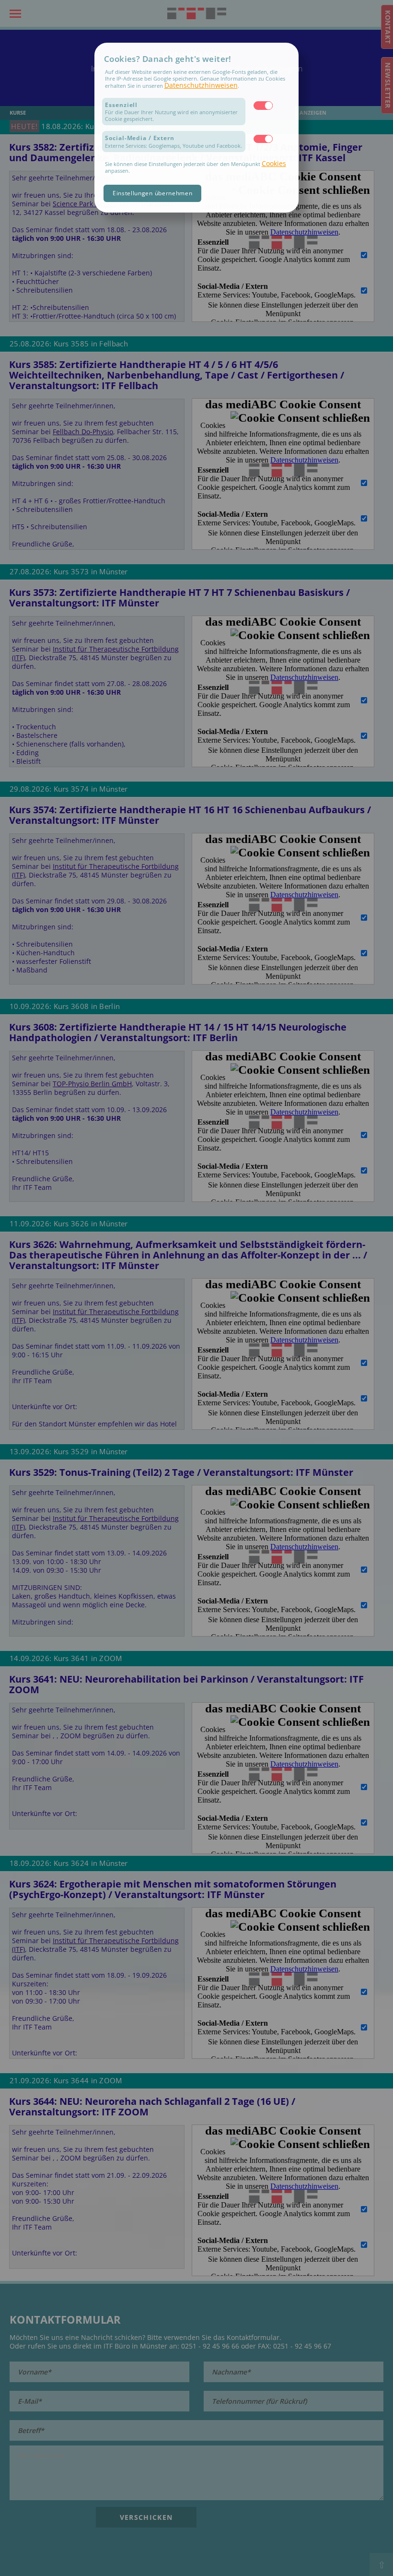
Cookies (274, 163)
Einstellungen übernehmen (153, 193)
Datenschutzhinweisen (201, 85)
